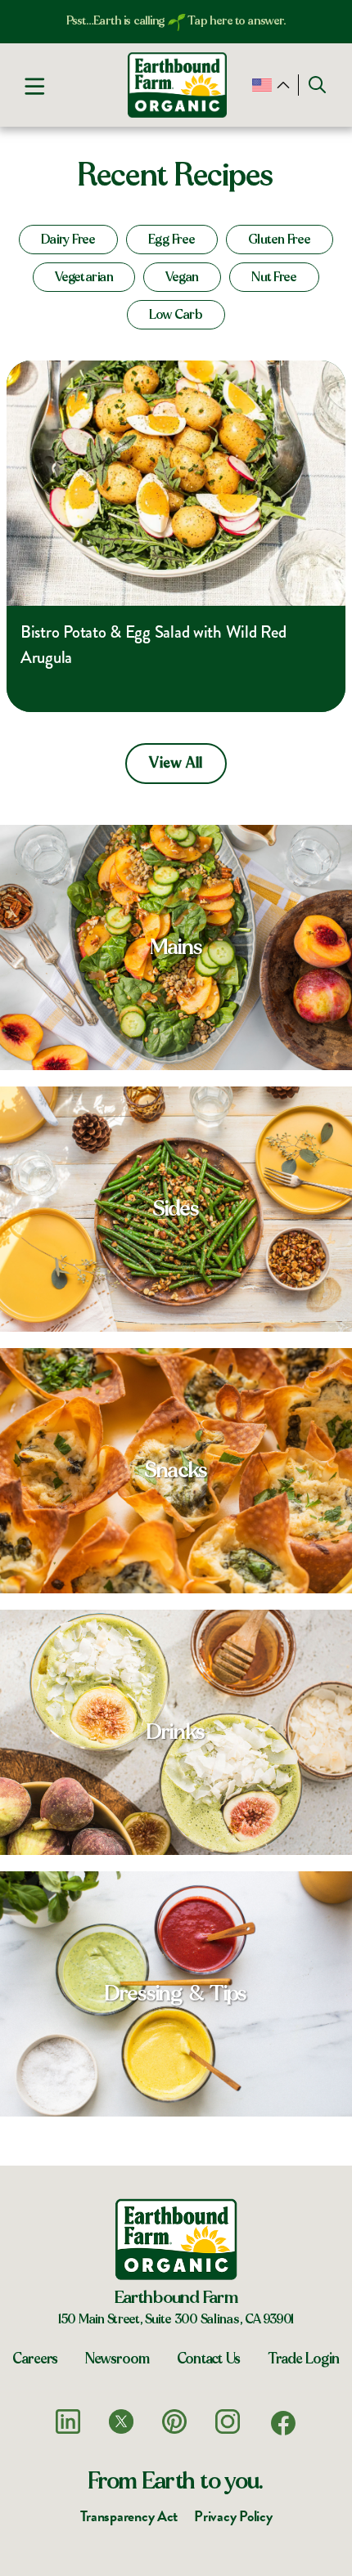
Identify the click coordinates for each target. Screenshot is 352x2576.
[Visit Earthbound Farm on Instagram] (228, 2421)
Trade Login (304, 2359)
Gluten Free (280, 240)
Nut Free (274, 277)
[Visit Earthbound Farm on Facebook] (283, 2423)
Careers (35, 2359)
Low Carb (176, 315)
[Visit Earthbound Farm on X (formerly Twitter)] (121, 2421)
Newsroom (117, 2359)
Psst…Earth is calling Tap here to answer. (176, 21)
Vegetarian (84, 277)
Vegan (182, 277)
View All (176, 764)
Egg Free (172, 240)
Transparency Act (129, 2516)
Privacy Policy (233, 2516)
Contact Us (209, 2359)
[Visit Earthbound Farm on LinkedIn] (68, 2421)
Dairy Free (68, 240)
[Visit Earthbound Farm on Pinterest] (174, 2421)
